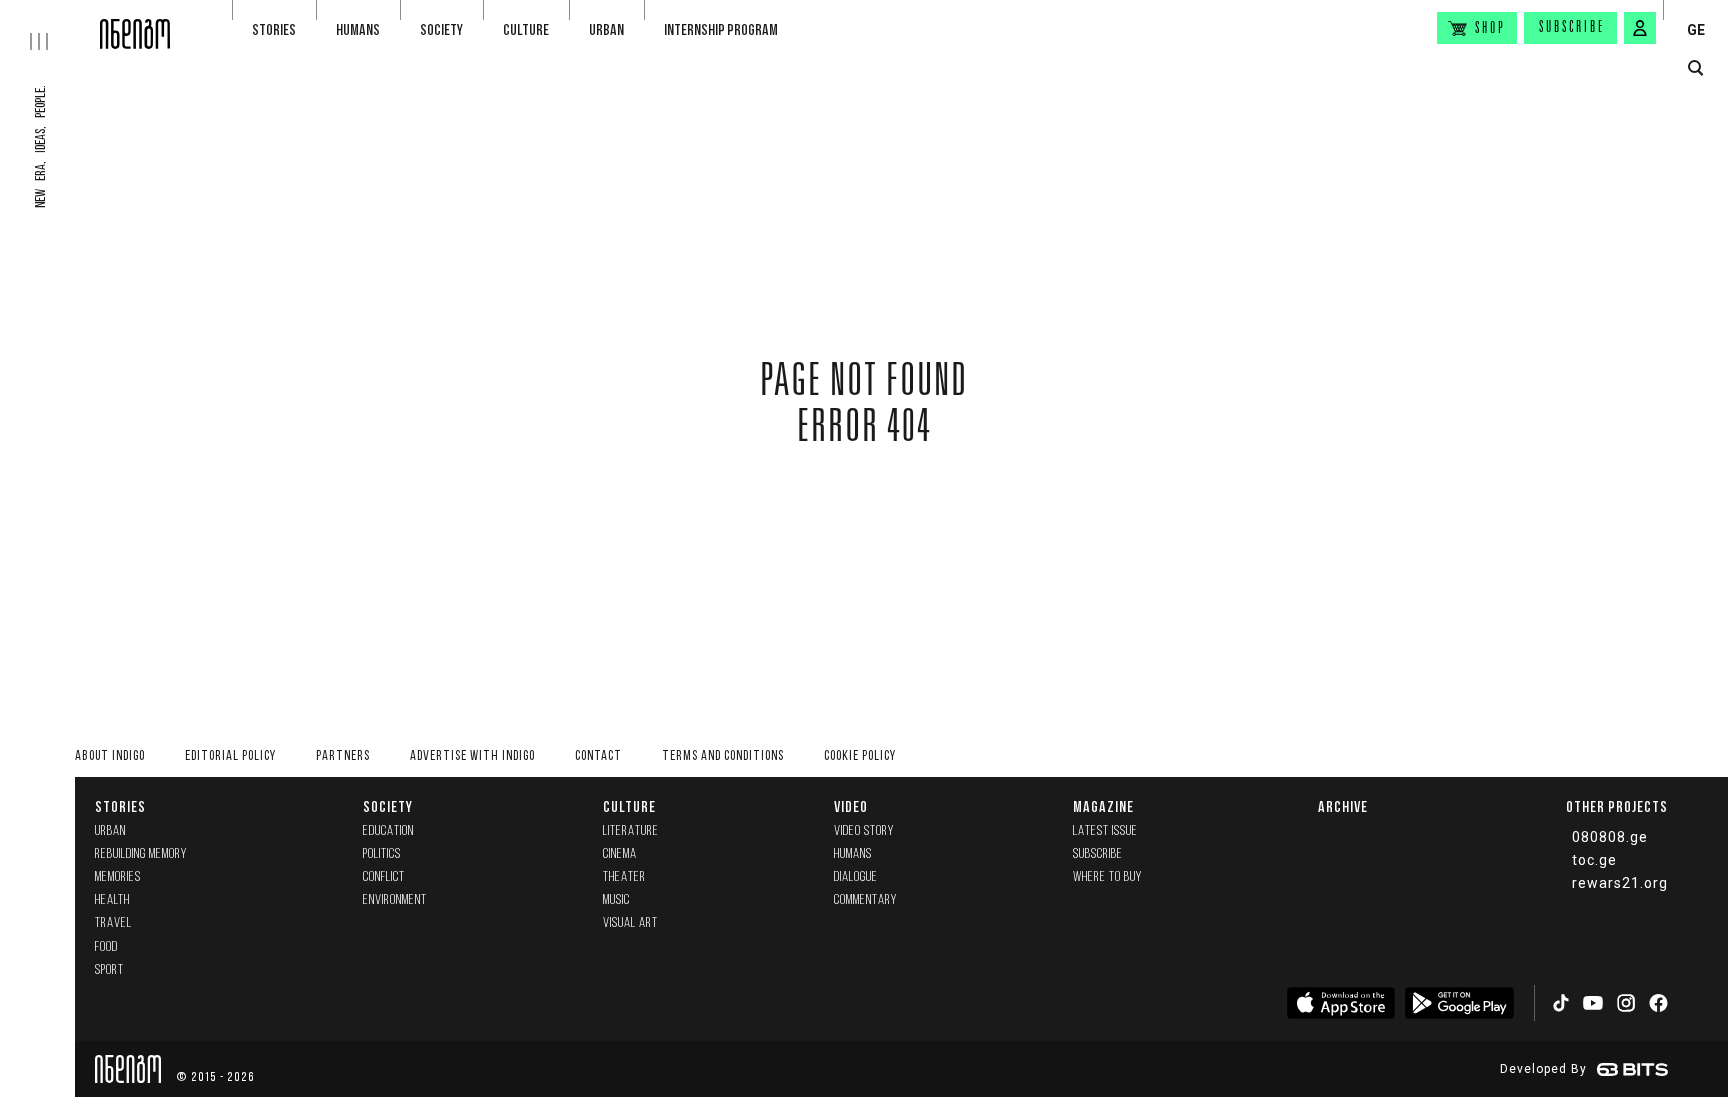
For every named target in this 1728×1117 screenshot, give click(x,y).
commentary (865, 900)
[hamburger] (50, 25)
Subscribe (1572, 28)
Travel (113, 923)
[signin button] (1640, 28)
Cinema (620, 854)
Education (388, 831)
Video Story (864, 831)
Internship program (721, 29)
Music (616, 900)
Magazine (1103, 806)
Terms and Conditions (723, 756)
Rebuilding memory (141, 854)
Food (106, 947)
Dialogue (856, 877)
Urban (606, 29)
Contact (598, 756)
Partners (343, 756)
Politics (382, 854)
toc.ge (1594, 860)
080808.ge (1610, 837)
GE (1696, 30)
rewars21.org (1620, 883)
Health (112, 900)
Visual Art (630, 923)
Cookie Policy (860, 756)
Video (851, 806)
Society (441, 29)
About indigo (110, 756)
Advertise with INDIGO (472, 756)
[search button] (1695, 68)
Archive (1343, 806)
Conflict (384, 877)
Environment (395, 900)
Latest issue (1105, 831)
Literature (631, 831)
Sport (109, 970)
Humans (358, 29)
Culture (526, 29)
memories (118, 877)
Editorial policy (230, 756)
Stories (274, 29)
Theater (624, 877)
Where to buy (1107, 877)
